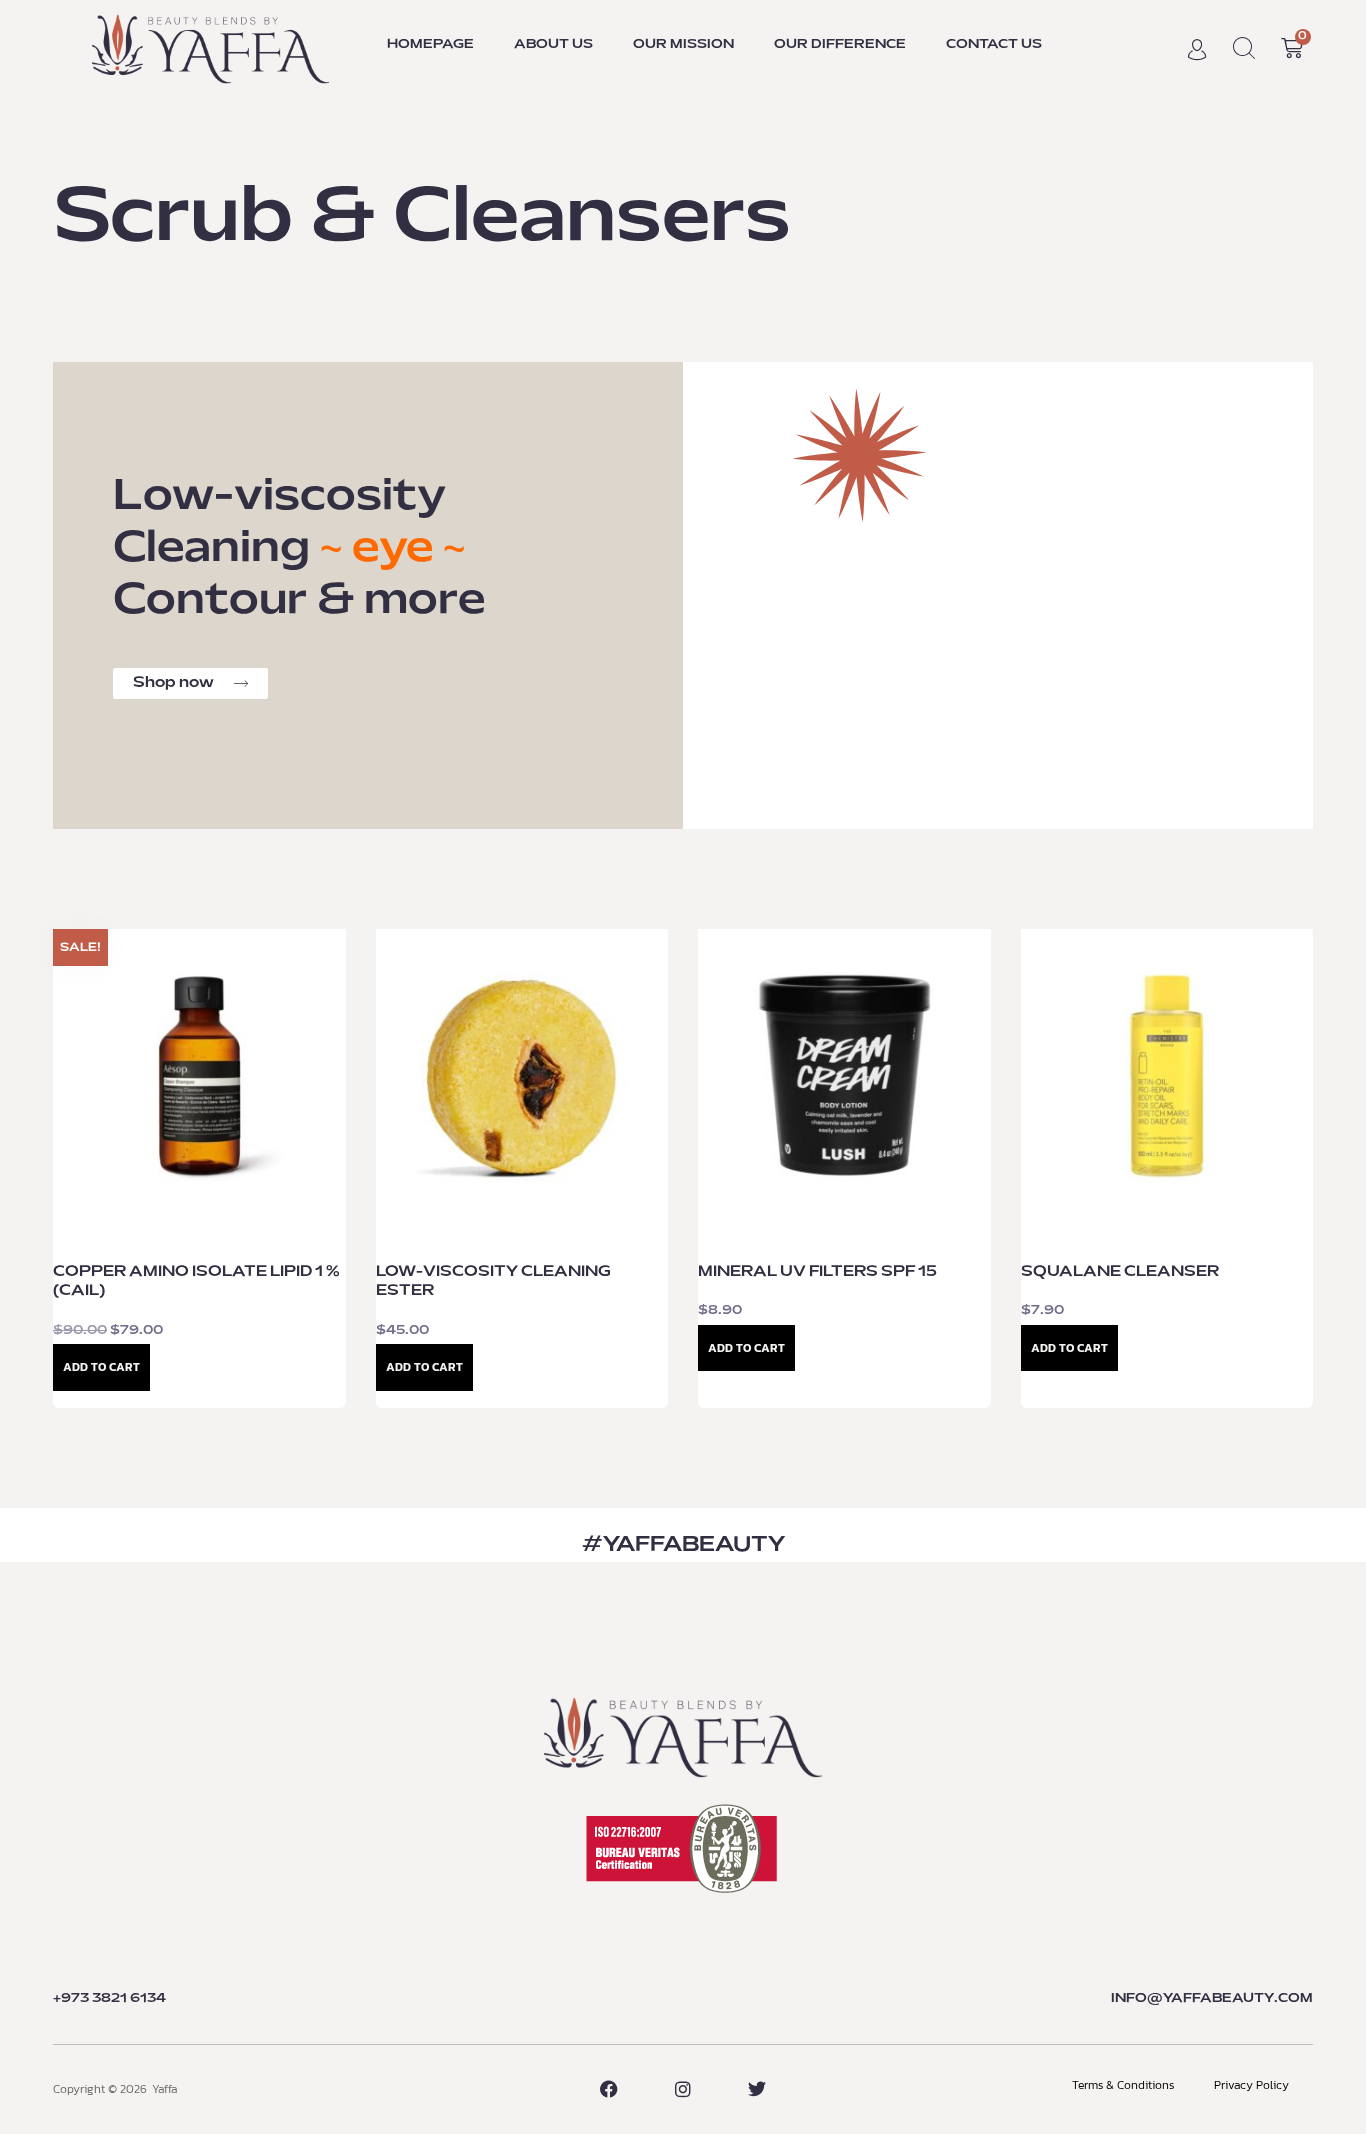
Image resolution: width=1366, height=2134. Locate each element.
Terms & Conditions (1123, 2085)
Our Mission (683, 45)
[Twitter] (757, 2089)
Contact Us (994, 45)
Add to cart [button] (101, 1367)
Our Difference (840, 45)
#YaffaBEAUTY (683, 1545)
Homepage (430, 45)
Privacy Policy (1251, 2085)
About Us (553, 45)
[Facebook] (609, 2089)
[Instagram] (683, 2089)
